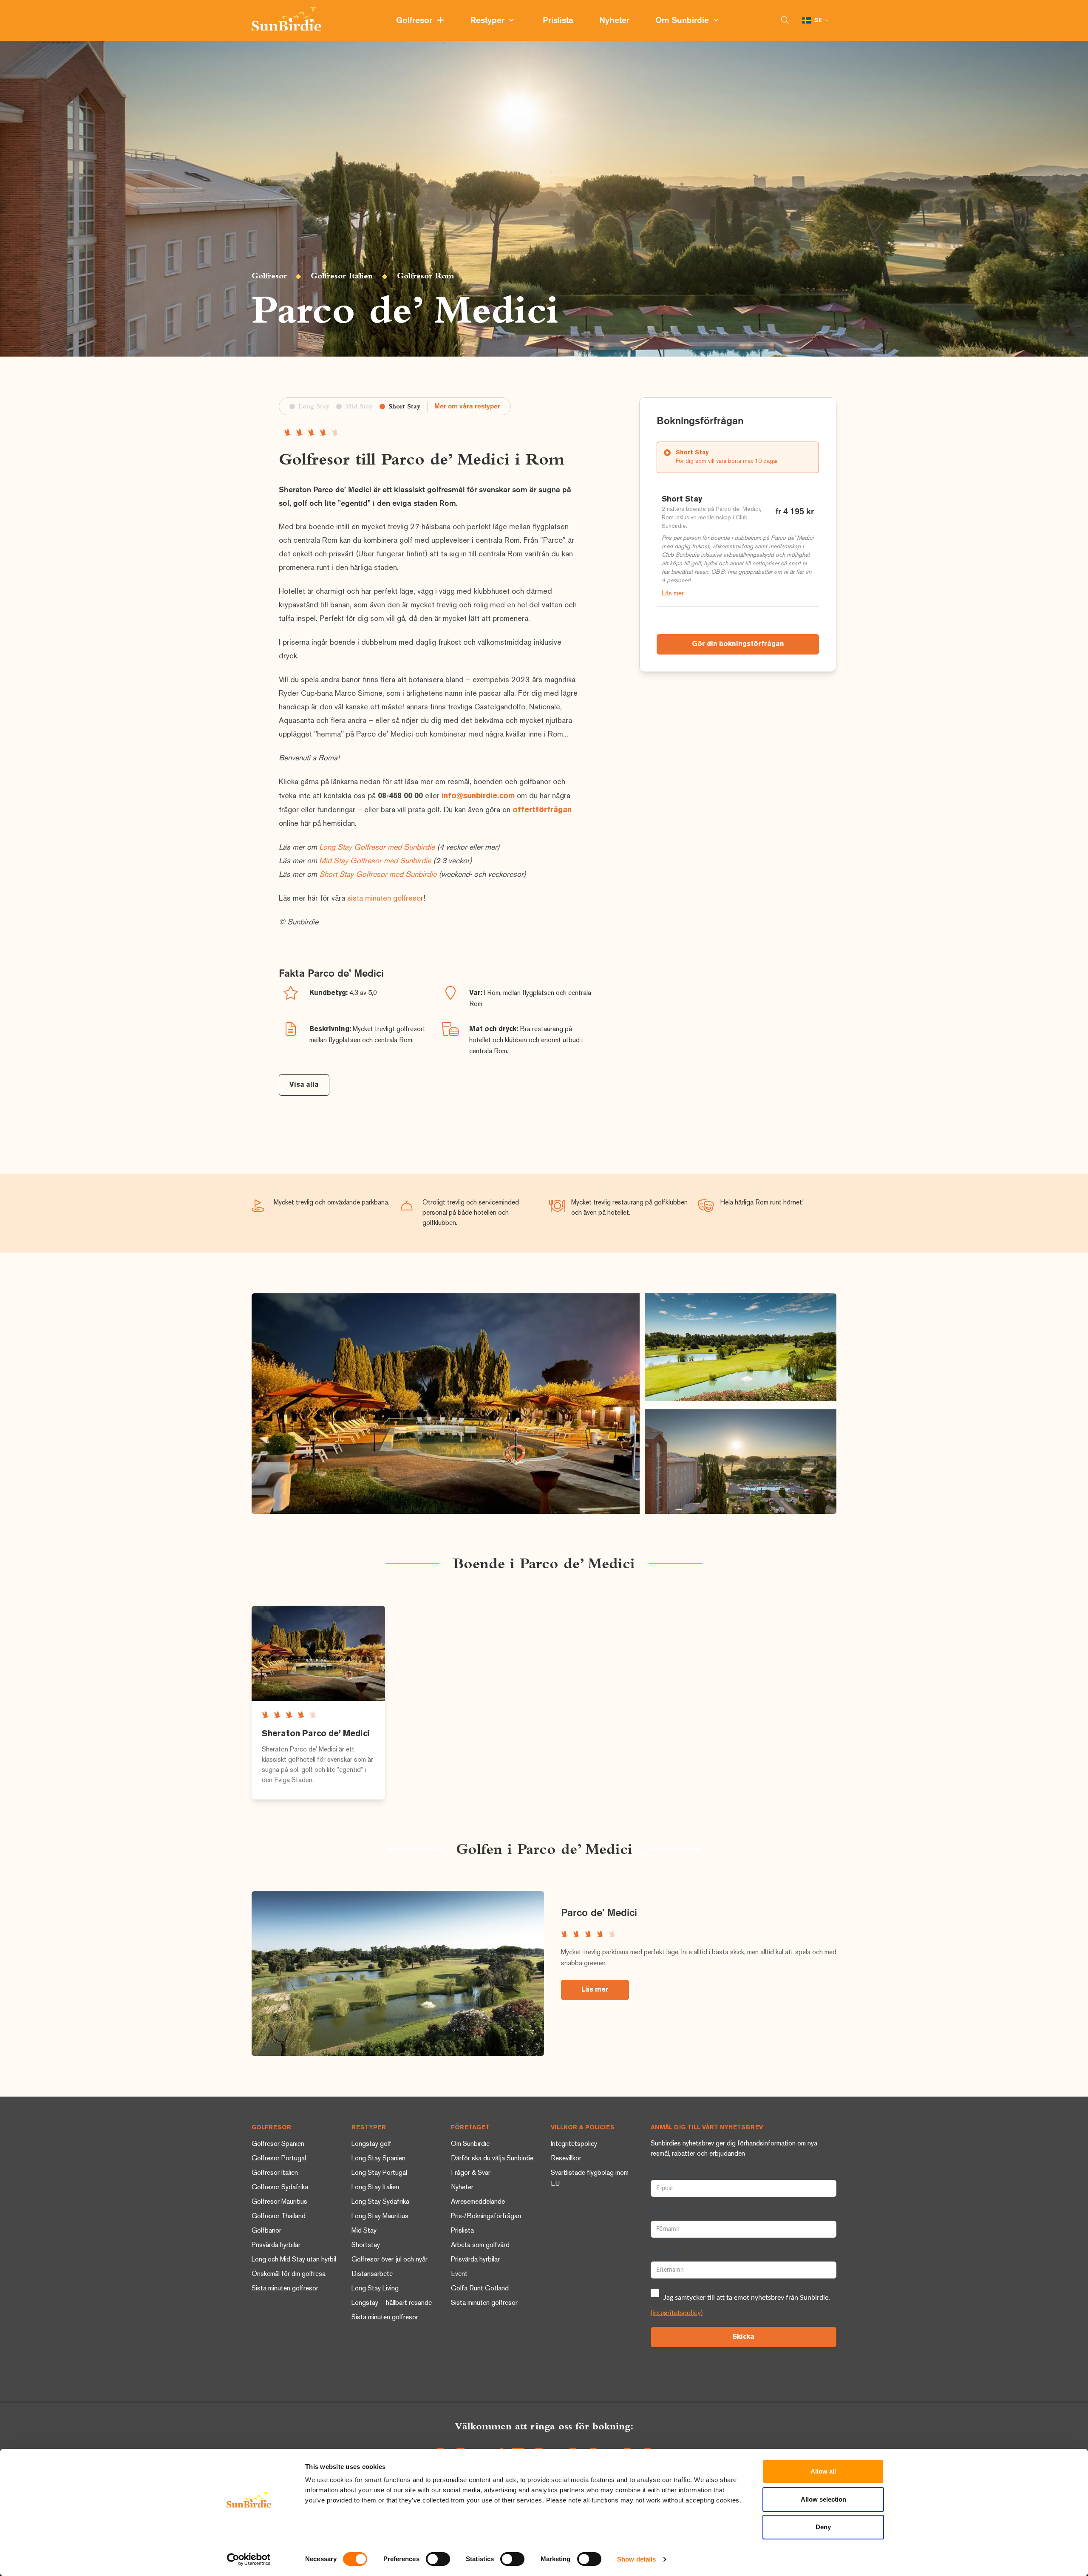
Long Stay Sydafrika (380, 2202)
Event (459, 2274)
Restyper (490, 21)
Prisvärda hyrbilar (276, 2246)
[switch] (438, 2559)
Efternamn (664, 2254)
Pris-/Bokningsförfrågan (486, 2217)
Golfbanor (266, 2231)
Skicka (743, 2337)
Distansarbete (372, 2274)
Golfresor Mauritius (279, 2202)
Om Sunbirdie (684, 21)
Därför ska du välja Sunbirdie (492, 2159)
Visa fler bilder (446, 1404)
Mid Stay (364, 2231)
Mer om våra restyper (467, 407)
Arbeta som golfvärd (480, 2246)
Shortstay (366, 2246)
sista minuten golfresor (385, 899)
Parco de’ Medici (599, 1913)
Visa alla (304, 1085)
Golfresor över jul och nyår (390, 2260)
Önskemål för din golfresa (289, 2274)
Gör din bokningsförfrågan (738, 644)
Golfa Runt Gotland (480, 2289)
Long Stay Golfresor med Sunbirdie (377, 848)
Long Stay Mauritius (380, 2217)
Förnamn (662, 2213)
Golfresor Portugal (279, 2159)
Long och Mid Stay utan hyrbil (294, 2260)
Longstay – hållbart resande (392, 2303)
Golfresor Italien (342, 276)
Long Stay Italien (375, 2188)
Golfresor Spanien (278, 2144)
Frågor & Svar (471, 2173)
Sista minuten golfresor (285, 2289)
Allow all (823, 2471)
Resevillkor (566, 2159)
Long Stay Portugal (379, 2173)
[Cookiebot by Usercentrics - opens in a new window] (249, 2559)
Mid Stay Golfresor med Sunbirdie (375, 861)
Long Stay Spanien (378, 2159)
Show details (636, 2559)
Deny (823, 2527)
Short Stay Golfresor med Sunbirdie (378, 875)
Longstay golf (371, 2144)
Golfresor (416, 21)
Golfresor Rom (426, 276)
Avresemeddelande (478, 2202)
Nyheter (615, 21)
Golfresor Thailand (279, 2217)
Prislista (559, 21)
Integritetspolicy (574, 2144)
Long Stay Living (375, 2289)
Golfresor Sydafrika (280, 2188)
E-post (659, 2172)
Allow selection (823, 2499)
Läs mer (673, 594)
